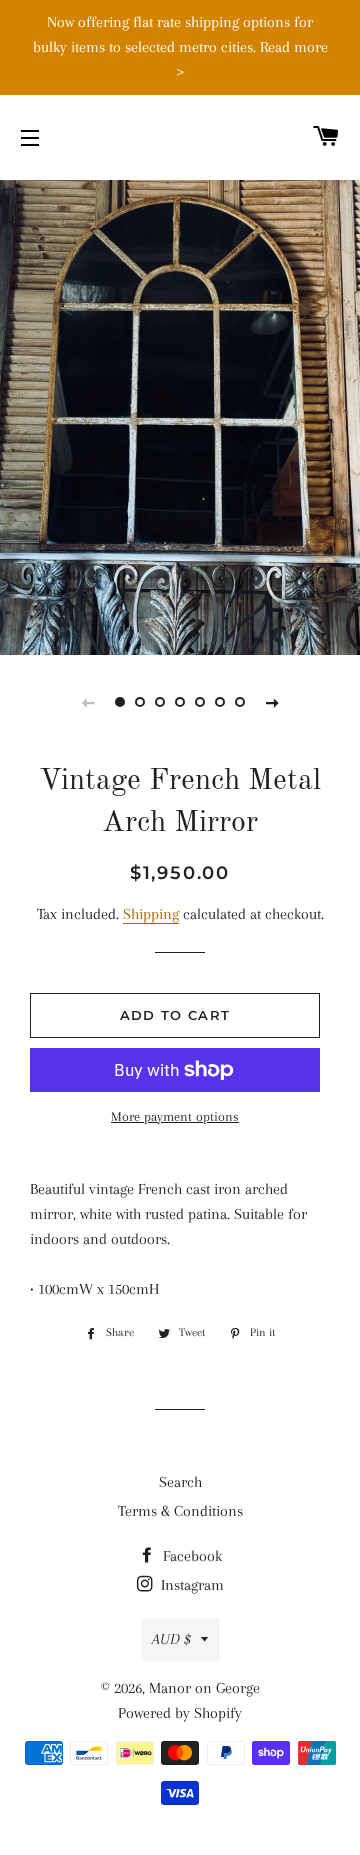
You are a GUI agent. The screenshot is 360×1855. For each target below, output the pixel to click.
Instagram (190, 1585)
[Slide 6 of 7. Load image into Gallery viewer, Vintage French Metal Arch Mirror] (220, 702)
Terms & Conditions (180, 1511)
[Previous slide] (88, 702)
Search (180, 1482)
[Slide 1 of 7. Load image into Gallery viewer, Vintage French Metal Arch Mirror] (120, 702)
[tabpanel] (180, 415)
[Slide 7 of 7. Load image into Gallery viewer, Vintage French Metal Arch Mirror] (240, 702)
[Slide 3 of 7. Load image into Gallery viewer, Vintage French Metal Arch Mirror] (160, 702)
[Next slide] (272, 702)
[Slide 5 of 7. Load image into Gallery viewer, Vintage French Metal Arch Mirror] (200, 702)
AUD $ (171, 1639)
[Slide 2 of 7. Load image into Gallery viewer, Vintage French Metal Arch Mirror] (140, 702)
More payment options (175, 1116)
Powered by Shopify (180, 1713)
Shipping (151, 914)
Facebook (190, 1556)
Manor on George (204, 1688)
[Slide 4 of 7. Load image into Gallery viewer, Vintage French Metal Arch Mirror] (180, 702)
